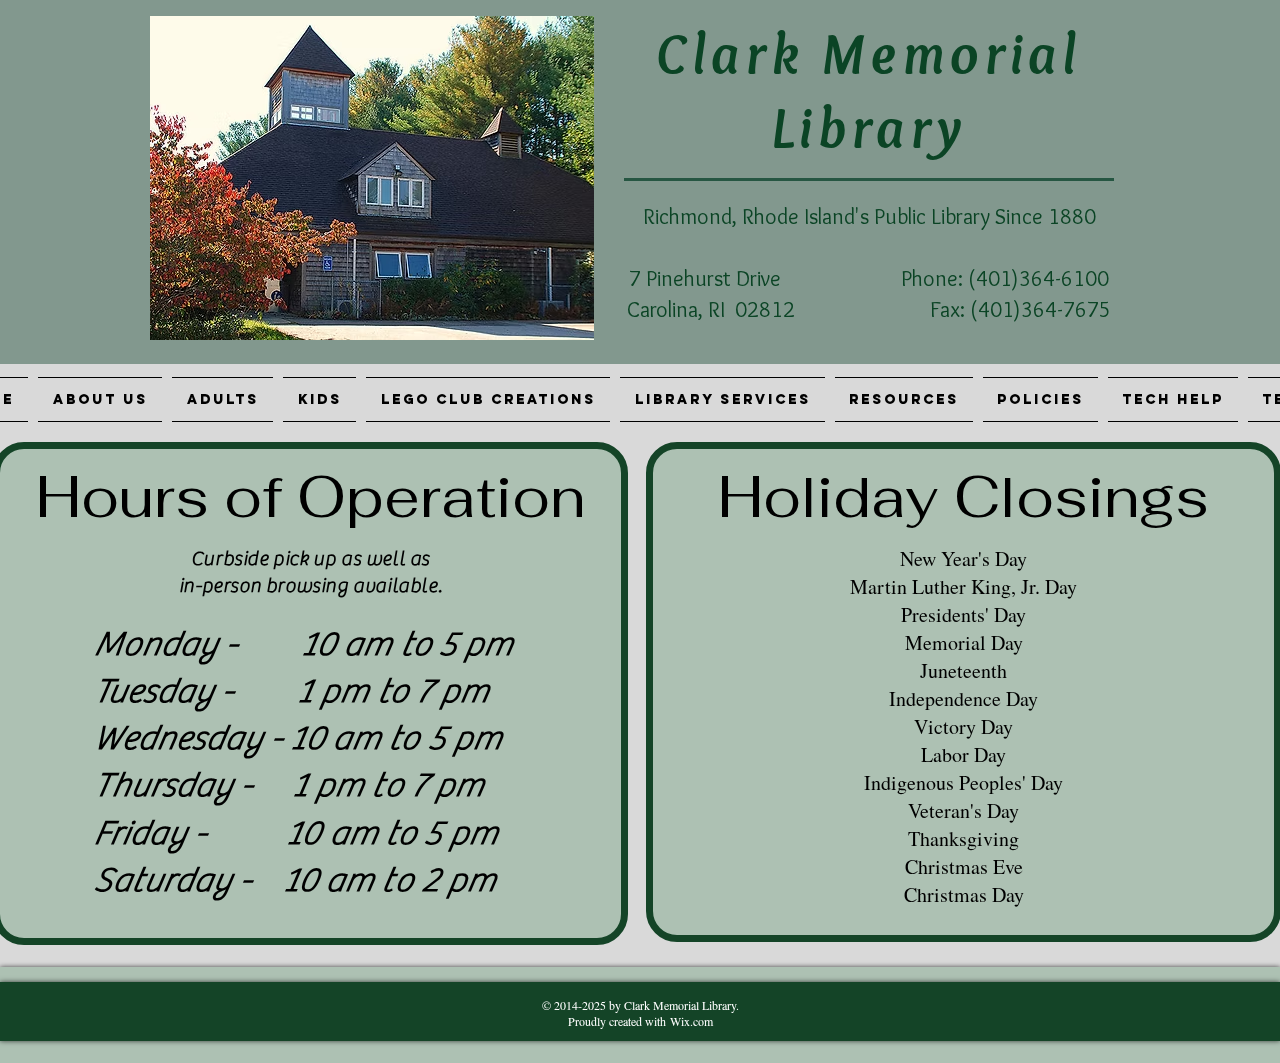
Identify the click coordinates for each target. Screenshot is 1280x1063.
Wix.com (691, 1021)
